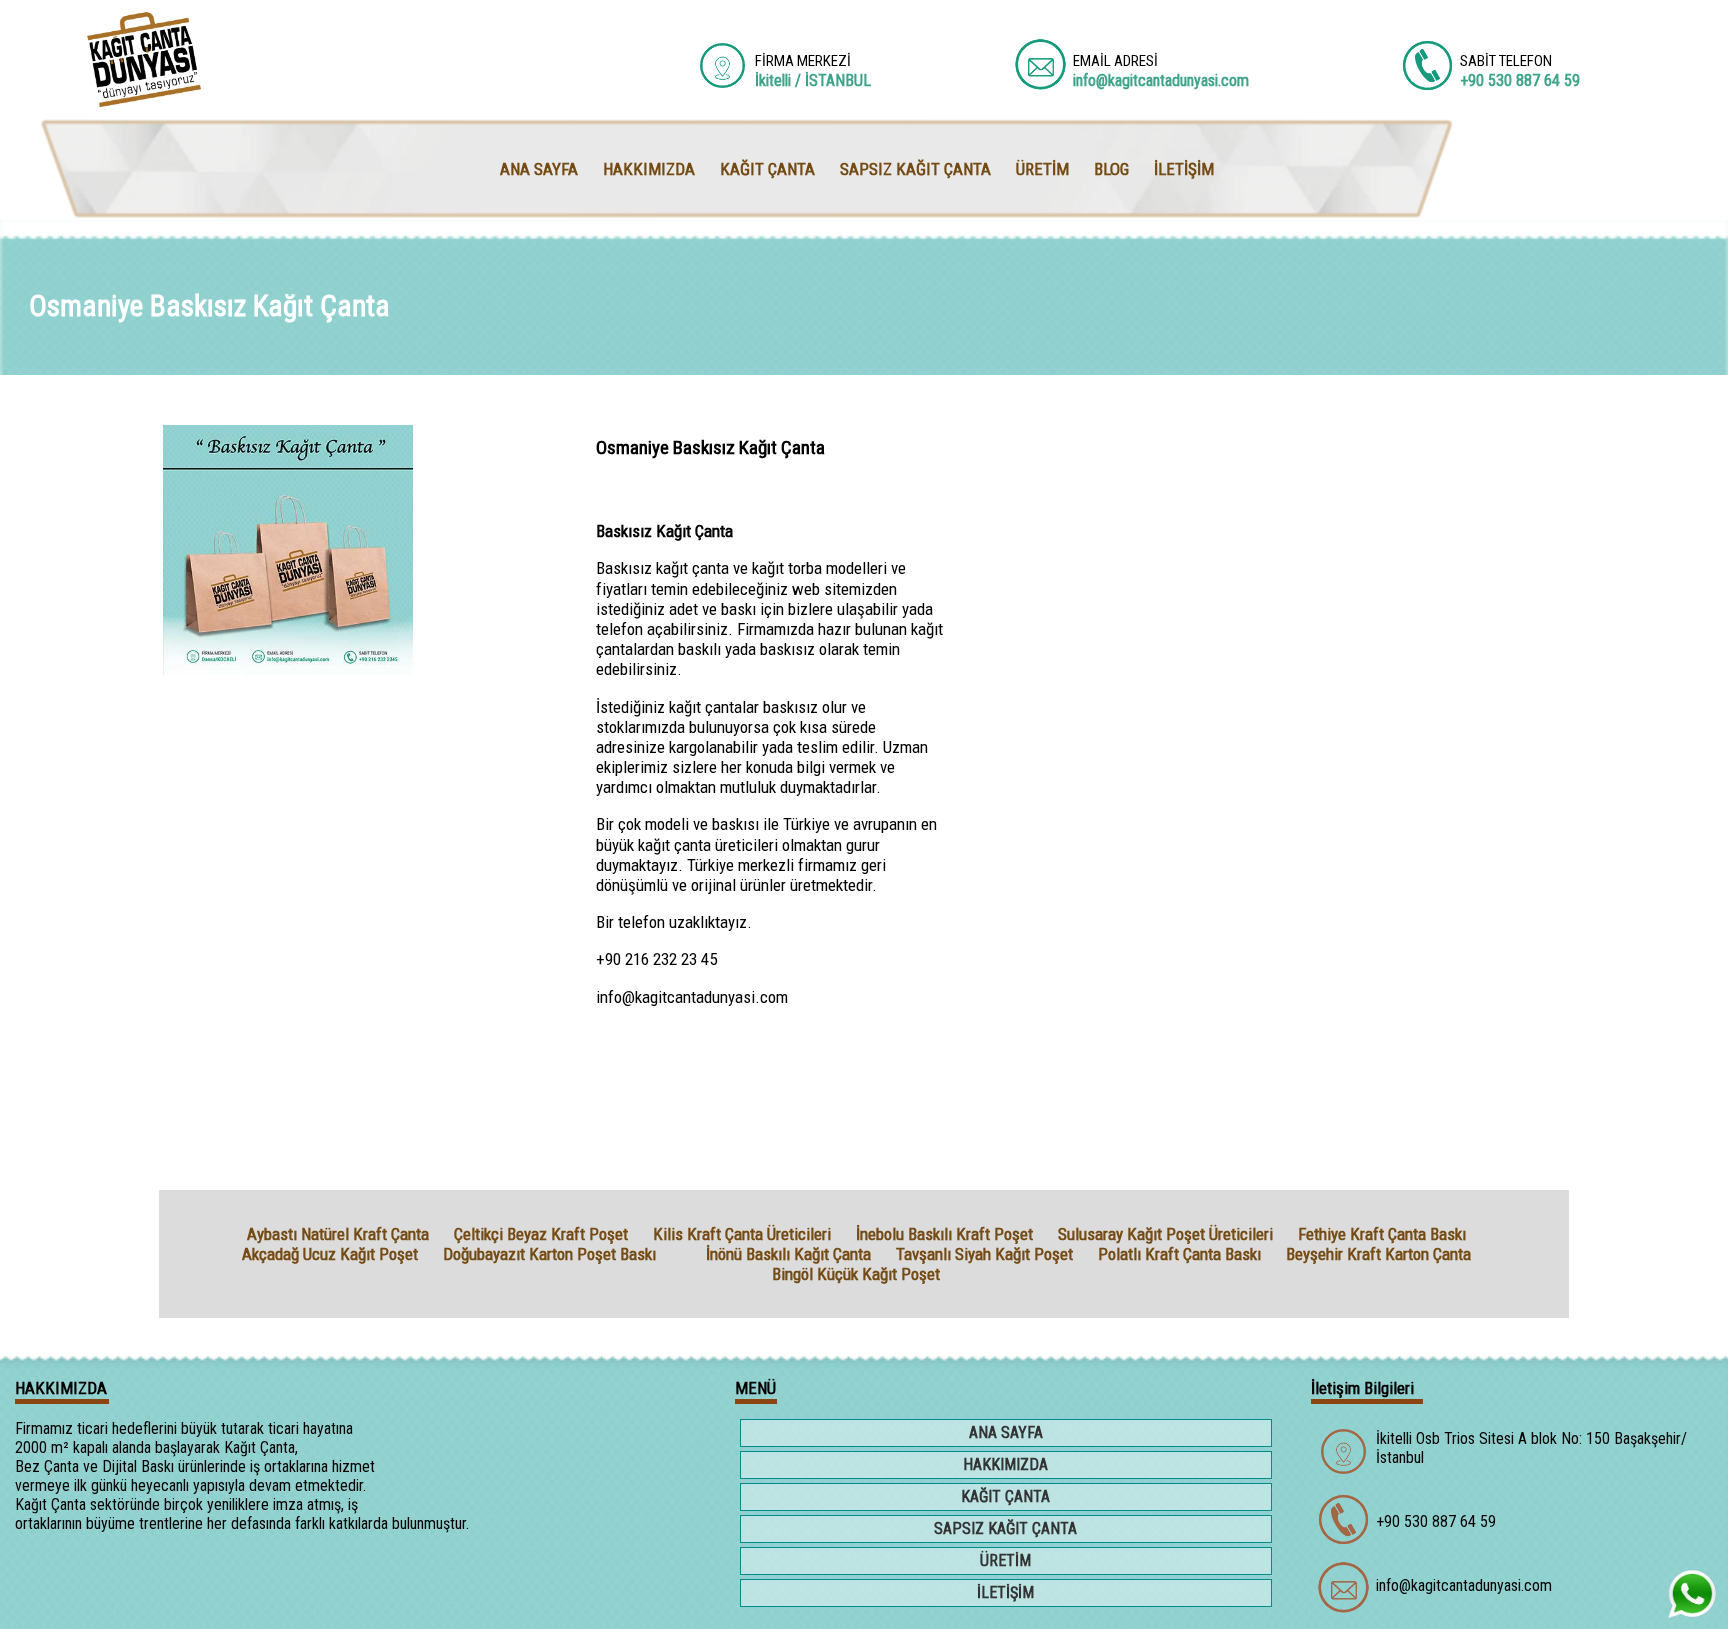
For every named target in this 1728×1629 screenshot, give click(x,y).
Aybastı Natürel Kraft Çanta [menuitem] (338, 1234)
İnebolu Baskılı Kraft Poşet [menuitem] (944, 1234)
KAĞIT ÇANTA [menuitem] (767, 169)
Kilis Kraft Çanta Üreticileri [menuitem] (742, 1234)
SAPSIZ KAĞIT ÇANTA (1005, 1528)
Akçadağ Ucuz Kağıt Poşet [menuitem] (330, 1254)
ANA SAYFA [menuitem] (539, 169)
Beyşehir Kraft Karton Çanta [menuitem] (1378, 1254)
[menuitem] (681, 1254)
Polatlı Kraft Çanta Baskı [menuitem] (1179, 1254)
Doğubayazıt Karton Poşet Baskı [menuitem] (549, 1254)
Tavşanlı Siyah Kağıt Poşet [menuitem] (984, 1254)
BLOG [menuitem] (1111, 169)
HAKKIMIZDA (1005, 1464)
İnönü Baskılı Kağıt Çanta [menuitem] (788, 1254)
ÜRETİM (1005, 1560)
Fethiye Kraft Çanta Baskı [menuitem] (1382, 1234)
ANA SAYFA (1006, 1432)
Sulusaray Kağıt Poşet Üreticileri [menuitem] (1165, 1234)
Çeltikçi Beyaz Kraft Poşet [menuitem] (541, 1234)
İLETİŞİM (1005, 1592)
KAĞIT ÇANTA (1005, 1496)
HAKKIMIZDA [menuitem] (649, 169)
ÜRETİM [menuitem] (1042, 169)
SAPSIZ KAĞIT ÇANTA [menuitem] (915, 169)
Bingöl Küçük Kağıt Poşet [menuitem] (856, 1274)
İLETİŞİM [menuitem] (1184, 169)
